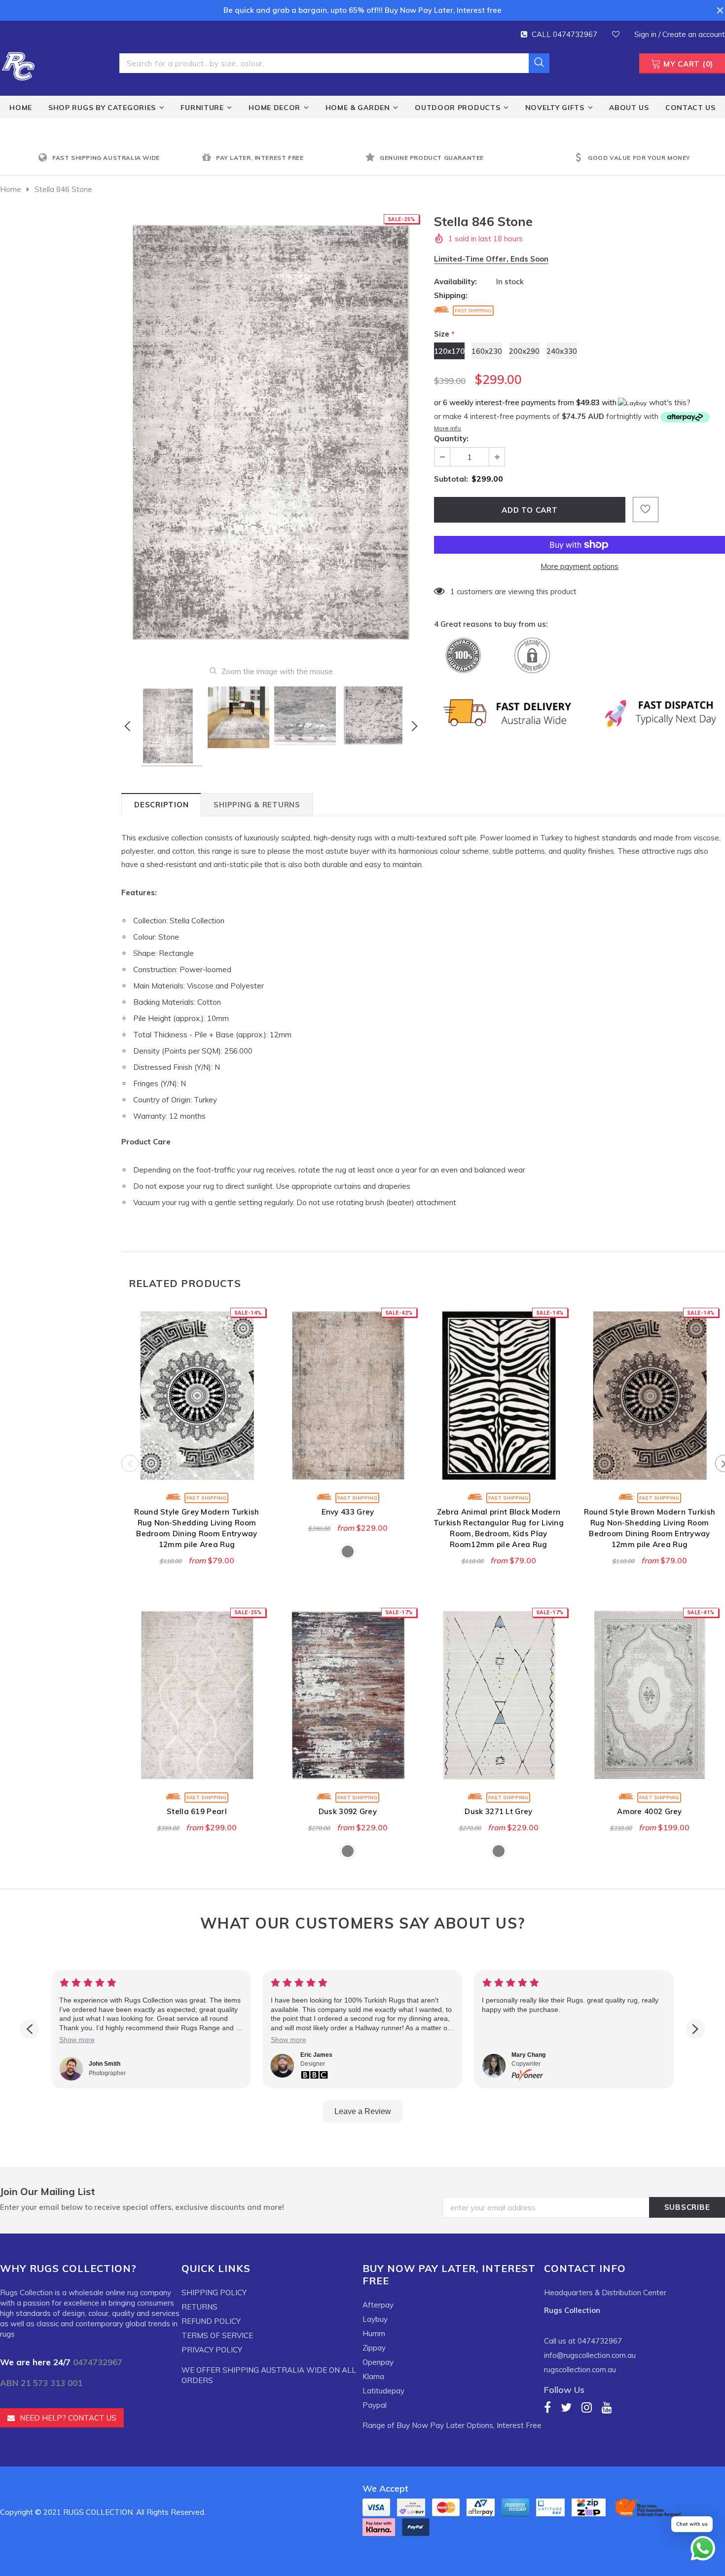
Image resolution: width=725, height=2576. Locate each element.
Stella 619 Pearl (197, 1811)
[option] (117, 158)
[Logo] (18, 65)
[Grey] (348, 1552)
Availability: (455, 282)
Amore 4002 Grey (650, 1811)
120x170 (449, 351)
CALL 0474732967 (564, 34)
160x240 (333, 1751)
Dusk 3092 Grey (348, 1811)
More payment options (580, 566)
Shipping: (451, 295)
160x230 (487, 351)
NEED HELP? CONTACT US (68, 2418)
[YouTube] (607, 2407)
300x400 (232, 1451)
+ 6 (707, 1451)
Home (11, 189)
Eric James (316, 2055)
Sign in (646, 34)
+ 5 (254, 1451)
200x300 (362, 1751)
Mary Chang (528, 2055)
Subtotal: (451, 479)
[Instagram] (587, 2407)
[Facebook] (547, 2407)
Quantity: (451, 438)
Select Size (197, 1474)
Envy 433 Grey (348, 1512)
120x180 (295, 1451)
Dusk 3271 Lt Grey (498, 1811)
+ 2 (556, 1451)
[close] (720, 10)
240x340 (383, 1451)
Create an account (694, 34)
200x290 (524, 351)
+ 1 (405, 1451)
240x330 (562, 351)
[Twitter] (566, 2407)
